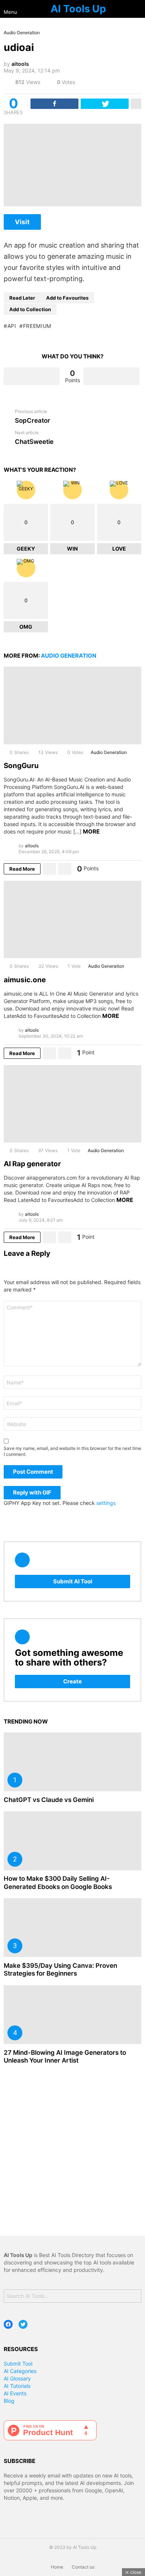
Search (134, 2297)
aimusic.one (25, 980)
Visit (22, 222)
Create (72, 1681)
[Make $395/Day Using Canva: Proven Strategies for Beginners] (72, 1928)
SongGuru (21, 766)
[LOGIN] (138, 9)
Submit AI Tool (73, 1581)
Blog (9, 2401)
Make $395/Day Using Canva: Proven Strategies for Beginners (60, 1969)
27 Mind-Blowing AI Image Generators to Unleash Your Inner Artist (65, 2056)
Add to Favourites (67, 298)
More (91, 831)
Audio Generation (69, 656)
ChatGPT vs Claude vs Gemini (49, 1800)
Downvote (112, 376)
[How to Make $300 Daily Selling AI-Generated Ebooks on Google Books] (72, 1841)
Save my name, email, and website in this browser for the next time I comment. (72, 1451)
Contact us (83, 2567)
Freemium (37, 326)
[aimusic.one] (72, 919)
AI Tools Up (78, 9)
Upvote (32, 376)
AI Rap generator (32, 1164)
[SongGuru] (72, 705)
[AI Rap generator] (72, 1104)
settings (106, 1503)
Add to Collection (30, 309)
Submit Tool (18, 2364)
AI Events (15, 2393)
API (12, 326)
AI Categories (20, 2371)
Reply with (32, 1492)
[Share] (54, 104)
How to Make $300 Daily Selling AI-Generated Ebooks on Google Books (58, 1882)
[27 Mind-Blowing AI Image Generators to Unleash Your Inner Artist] (72, 2015)
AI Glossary (17, 2378)
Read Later (22, 298)
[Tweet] (105, 104)
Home (57, 2567)
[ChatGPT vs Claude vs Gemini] (72, 1762)
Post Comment (33, 1472)
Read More (22, 869)
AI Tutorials (17, 2386)
